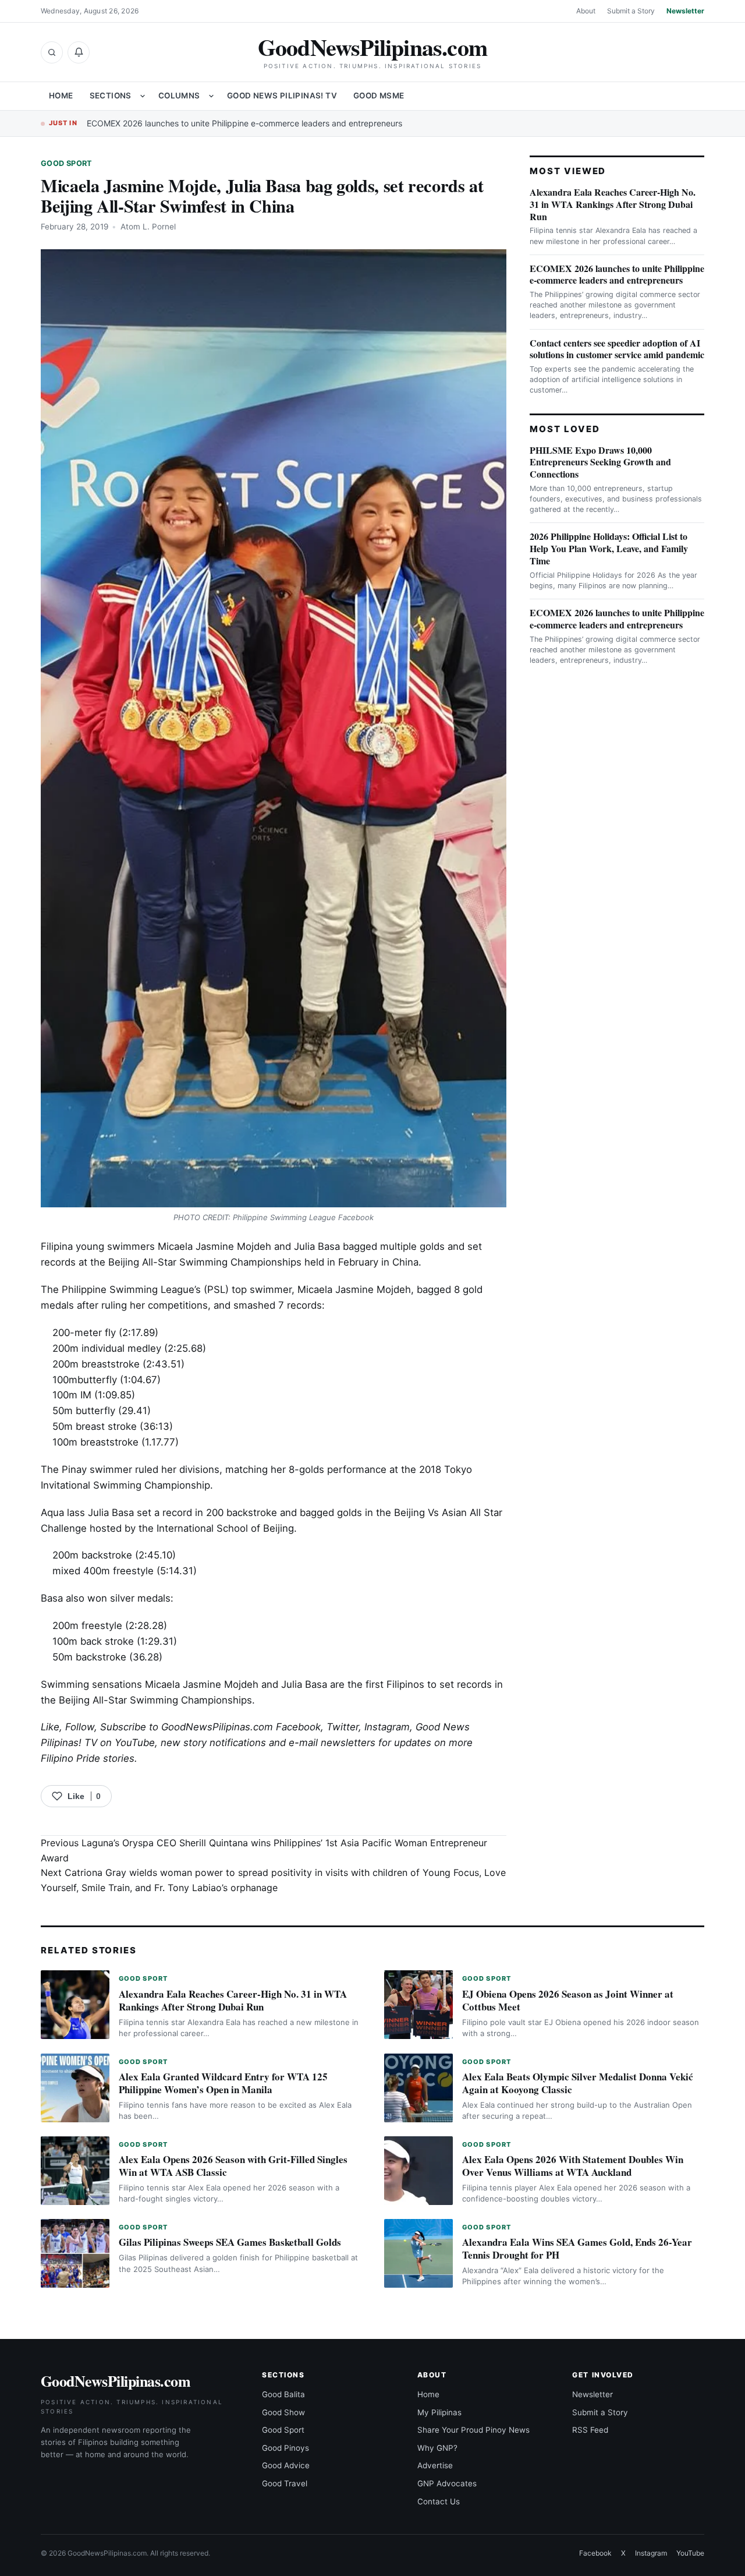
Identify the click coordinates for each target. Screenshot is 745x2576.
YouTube (690, 2553)
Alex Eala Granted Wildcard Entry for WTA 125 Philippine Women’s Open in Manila (223, 2083)
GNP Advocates (447, 2483)
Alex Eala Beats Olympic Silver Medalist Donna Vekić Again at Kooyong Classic (578, 2083)
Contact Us (439, 2501)
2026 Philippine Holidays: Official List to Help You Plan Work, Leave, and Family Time (609, 548)
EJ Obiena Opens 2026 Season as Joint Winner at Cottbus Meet (568, 2000)
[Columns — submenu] (211, 96)
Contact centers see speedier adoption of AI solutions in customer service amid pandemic (617, 349)
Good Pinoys (285, 2448)
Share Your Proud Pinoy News (473, 2430)
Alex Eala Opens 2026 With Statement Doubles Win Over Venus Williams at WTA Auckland (573, 2166)
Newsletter (685, 11)
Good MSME (379, 96)
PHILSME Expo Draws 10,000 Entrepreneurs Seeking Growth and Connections (600, 462)
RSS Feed (590, 2430)
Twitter (343, 1727)
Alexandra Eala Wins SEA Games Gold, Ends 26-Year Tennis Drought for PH (577, 2248)
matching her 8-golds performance (306, 1469)
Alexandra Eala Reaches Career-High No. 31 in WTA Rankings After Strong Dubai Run (613, 204)
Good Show (283, 2412)
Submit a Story (631, 11)
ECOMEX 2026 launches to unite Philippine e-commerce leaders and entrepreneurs (244, 123)
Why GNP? (437, 2448)
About (586, 11)
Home (61, 96)
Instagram (387, 1727)
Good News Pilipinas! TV (282, 96)
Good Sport (67, 163)
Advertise (435, 2465)
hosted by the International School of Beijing (192, 1528)
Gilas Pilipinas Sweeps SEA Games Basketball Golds (230, 2242)
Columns (179, 96)
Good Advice (286, 2465)
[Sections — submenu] (143, 96)
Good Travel (285, 2483)
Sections (111, 96)
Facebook (298, 1727)
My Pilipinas (439, 2412)
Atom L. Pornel (148, 227)
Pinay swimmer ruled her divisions (141, 1469)
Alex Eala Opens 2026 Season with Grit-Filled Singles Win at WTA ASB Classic (233, 2166)
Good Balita (283, 2394)
